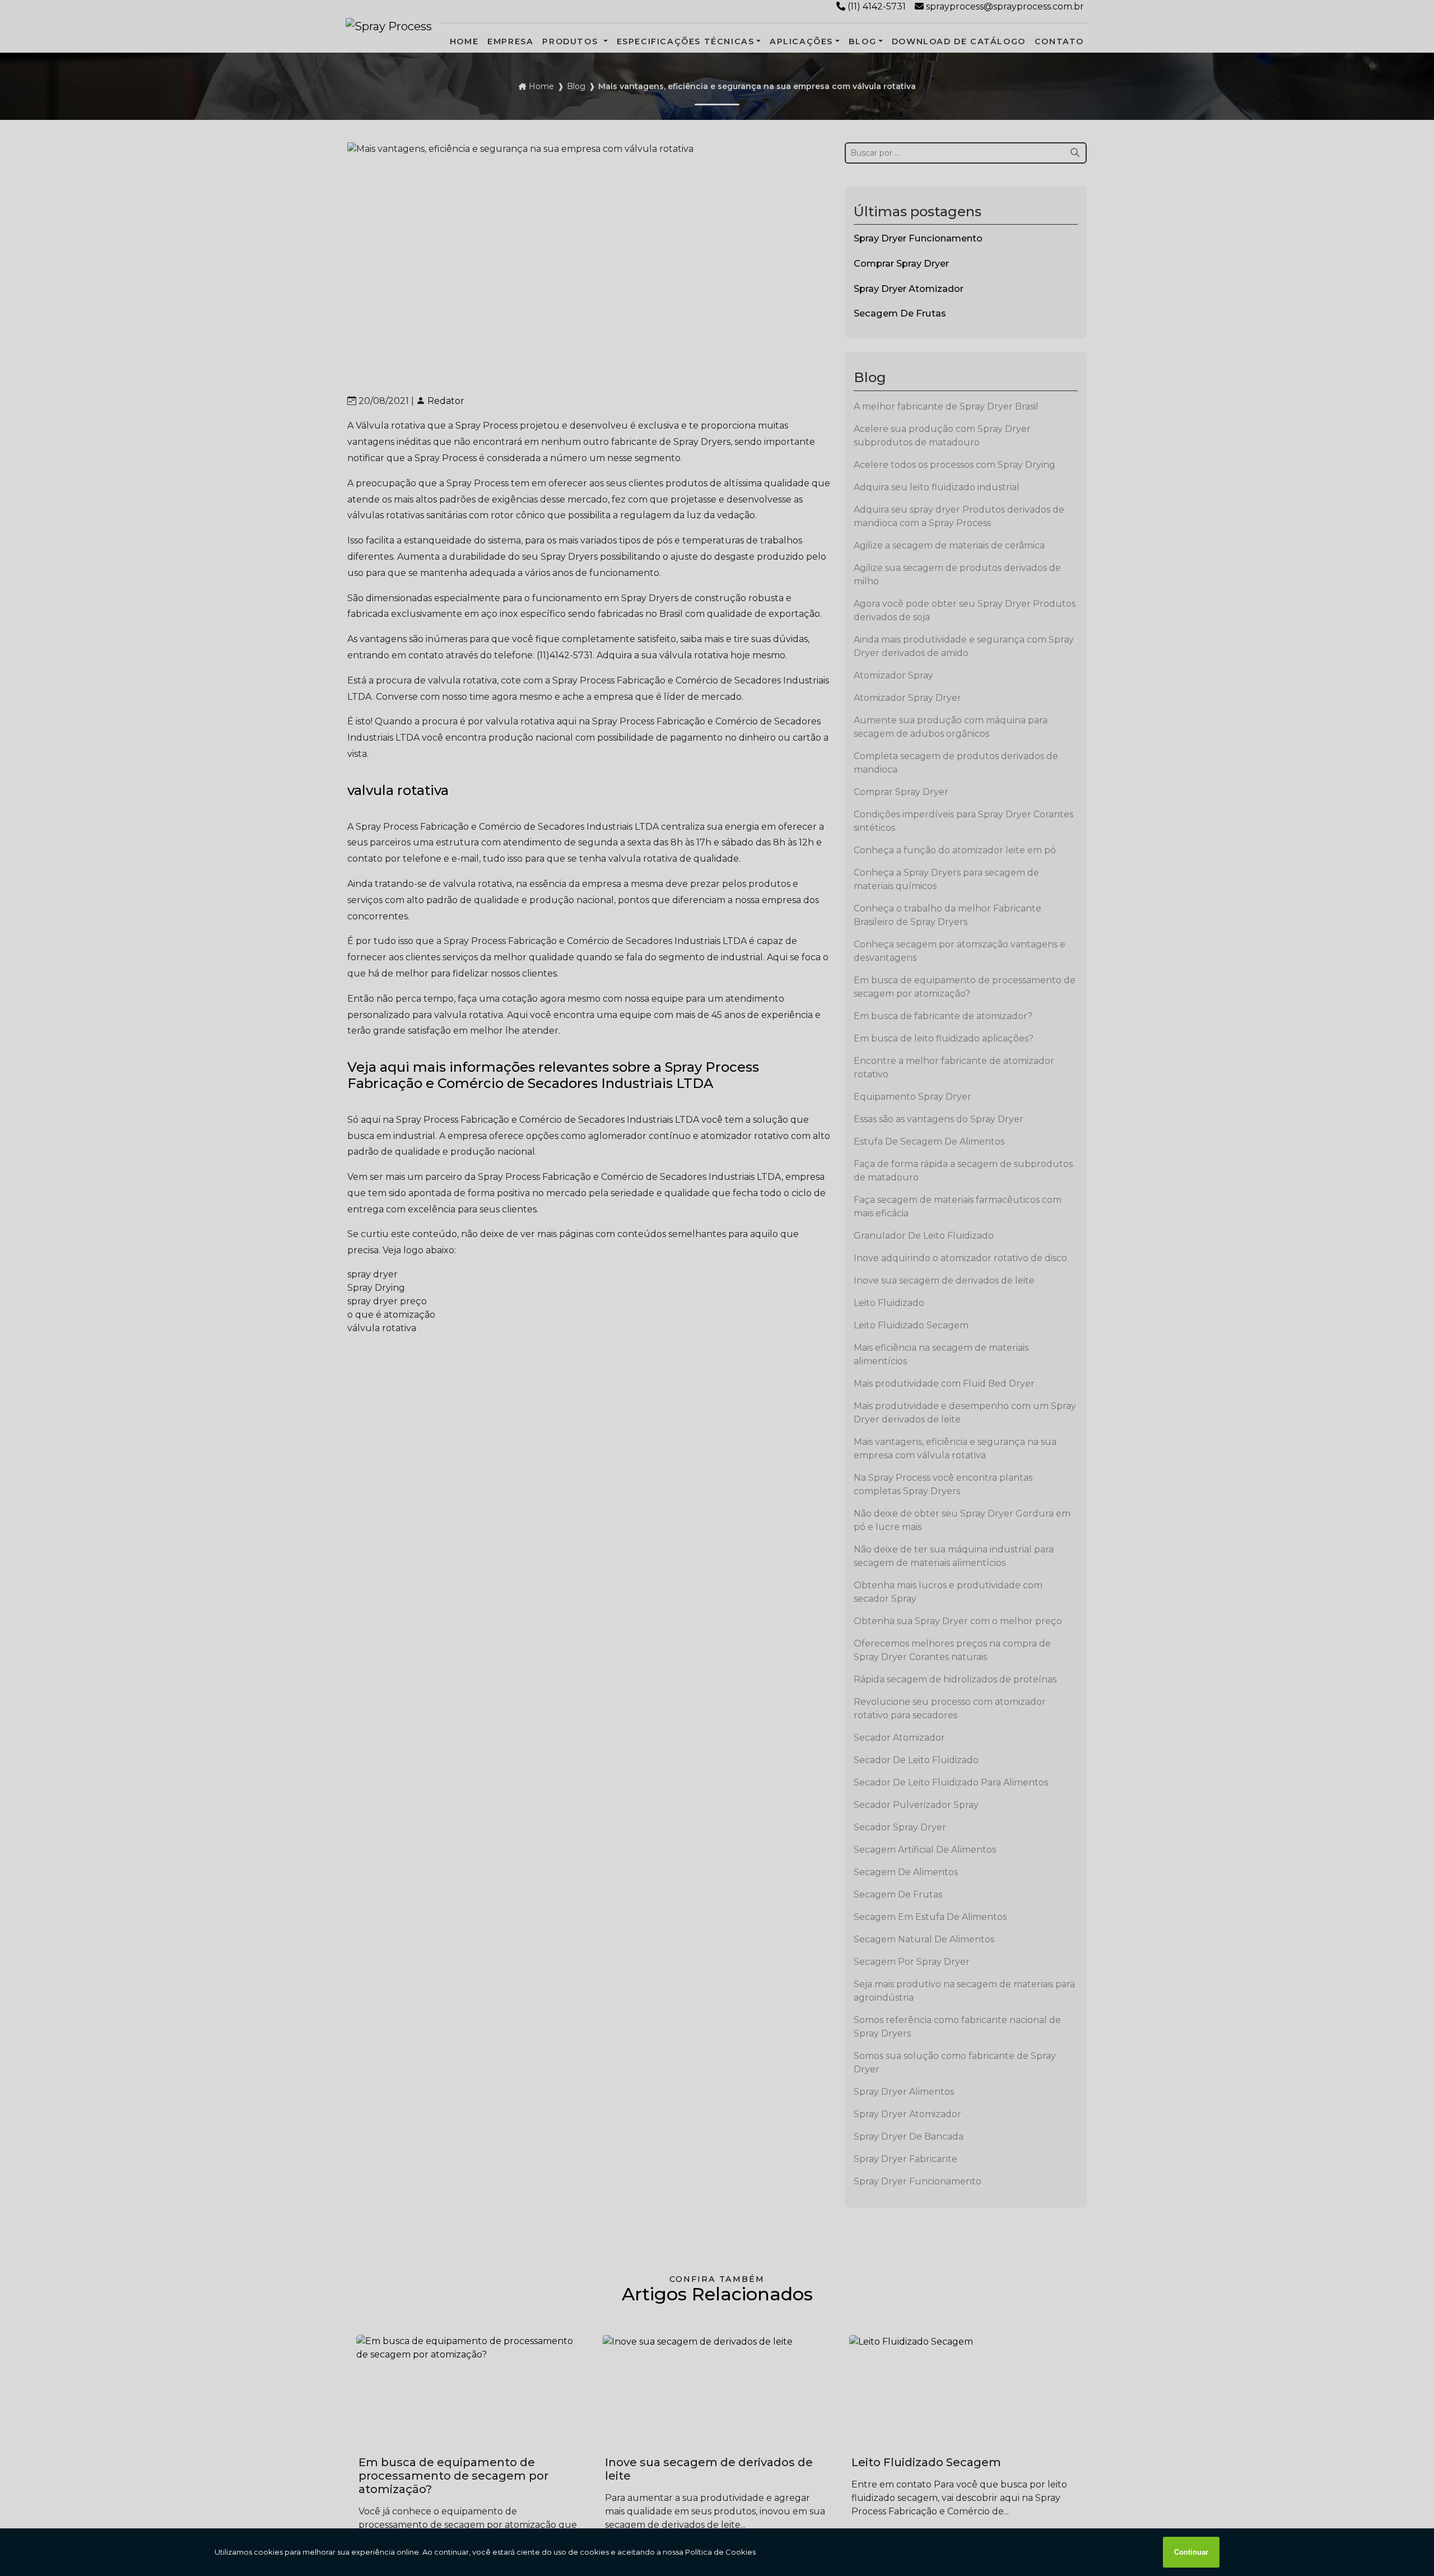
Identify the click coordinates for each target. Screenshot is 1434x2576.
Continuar (1191, 2552)
